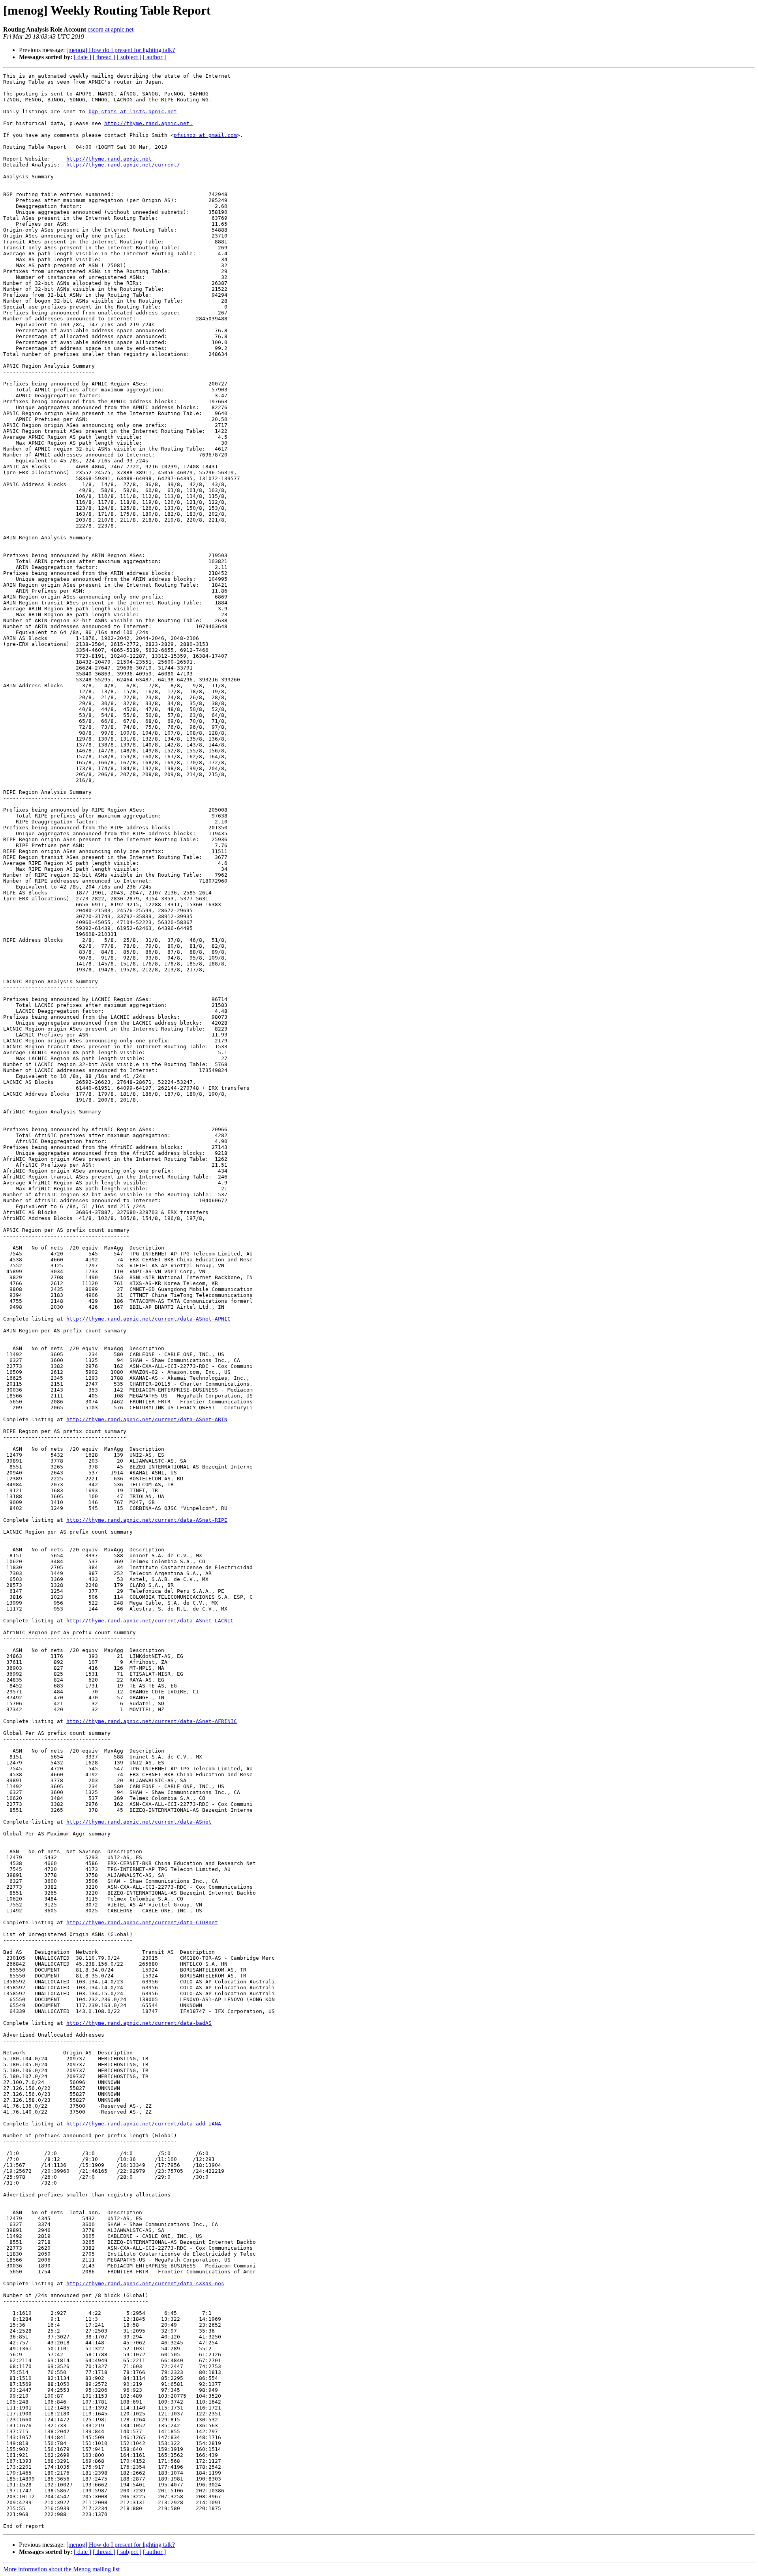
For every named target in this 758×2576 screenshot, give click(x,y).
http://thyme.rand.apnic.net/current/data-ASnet (139, 1822)
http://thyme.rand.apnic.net (109, 159)
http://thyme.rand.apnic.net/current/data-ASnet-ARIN (147, 1419)
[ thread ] (104, 57)
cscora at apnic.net (111, 29)
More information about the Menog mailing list (61, 2569)
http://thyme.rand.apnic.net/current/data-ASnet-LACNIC (150, 1621)
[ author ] (154, 57)
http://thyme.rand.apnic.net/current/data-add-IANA (144, 2124)
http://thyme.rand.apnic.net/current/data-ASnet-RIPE (147, 1520)
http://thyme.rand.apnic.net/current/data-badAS (139, 2023)
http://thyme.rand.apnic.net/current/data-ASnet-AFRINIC (152, 1721)
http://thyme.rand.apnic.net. (148, 123)
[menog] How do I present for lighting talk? (121, 50)
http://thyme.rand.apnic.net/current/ (123, 165)
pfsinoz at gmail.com (205, 135)
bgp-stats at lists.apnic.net (133, 111)
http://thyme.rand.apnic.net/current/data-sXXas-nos (145, 2283)
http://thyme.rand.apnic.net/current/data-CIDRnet (142, 1922)
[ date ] (83, 57)
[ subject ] (129, 57)
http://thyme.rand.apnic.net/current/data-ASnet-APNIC (148, 1319)
